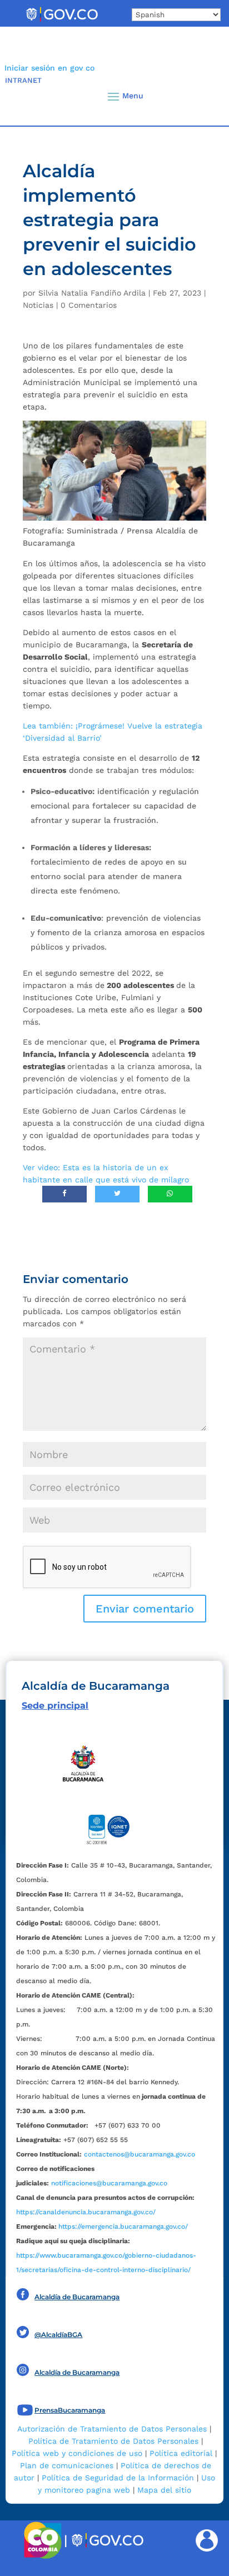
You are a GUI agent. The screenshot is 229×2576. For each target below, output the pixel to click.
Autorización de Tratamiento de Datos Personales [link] (112, 2429)
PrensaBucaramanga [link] (70, 2410)
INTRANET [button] (23, 80)
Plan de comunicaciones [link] (67, 2465)
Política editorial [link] (181, 2453)
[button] (202, 96)
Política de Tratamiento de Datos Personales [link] (113, 2441)
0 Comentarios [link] (89, 305)
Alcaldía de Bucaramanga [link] (77, 2297)
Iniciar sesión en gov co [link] (49, 68)
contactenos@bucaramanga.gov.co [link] (140, 2154)
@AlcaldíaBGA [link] (58, 2335)
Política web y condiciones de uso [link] (77, 2453)
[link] (62, 21)
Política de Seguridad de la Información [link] (118, 2478)
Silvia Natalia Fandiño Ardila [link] (92, 293)
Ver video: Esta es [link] (57, 1167)
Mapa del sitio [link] (164, 2490)
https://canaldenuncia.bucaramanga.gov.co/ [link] (86, 2212)
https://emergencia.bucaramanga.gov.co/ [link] (123, 2226)
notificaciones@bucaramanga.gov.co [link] (109, 2183)
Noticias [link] (38, 305)
